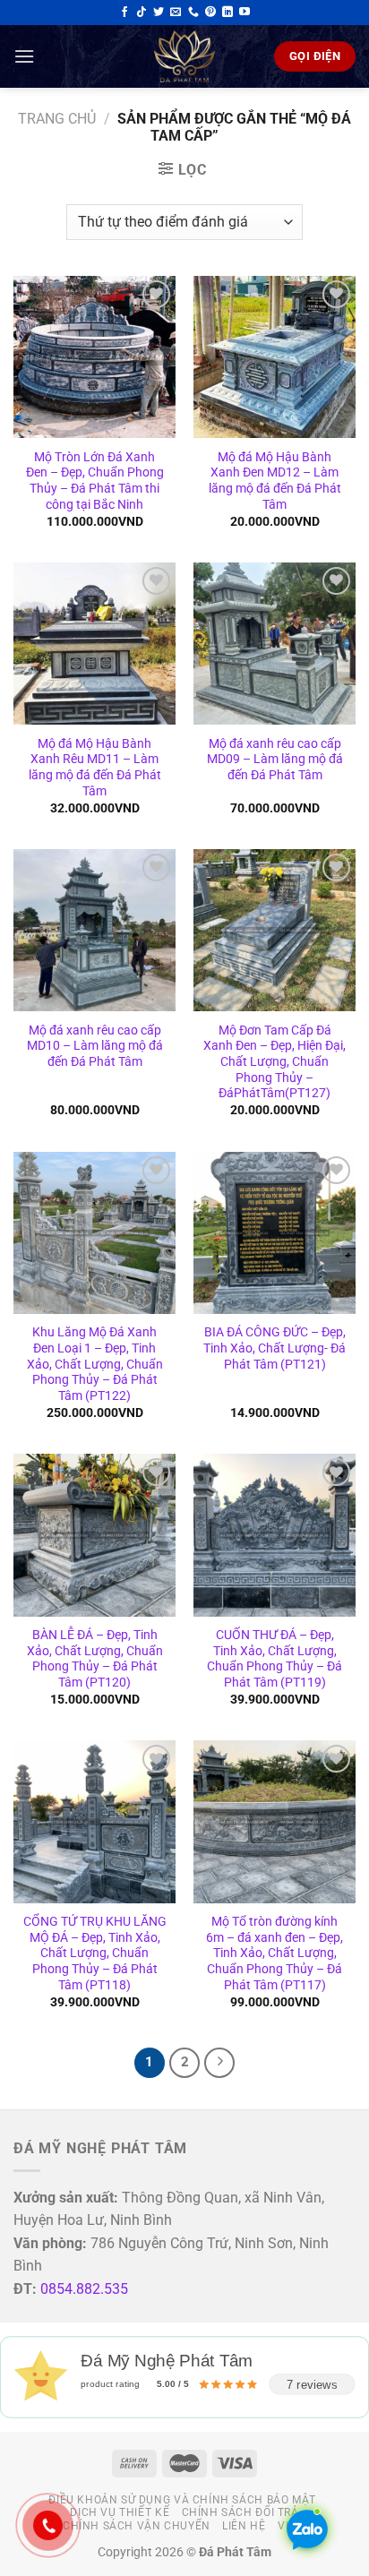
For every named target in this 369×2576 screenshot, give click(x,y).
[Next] (219, 2063)
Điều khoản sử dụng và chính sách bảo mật (182, 2500)
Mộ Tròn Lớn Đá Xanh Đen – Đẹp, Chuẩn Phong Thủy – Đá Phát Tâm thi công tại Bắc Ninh (95, 481)
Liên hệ (244, 2526)
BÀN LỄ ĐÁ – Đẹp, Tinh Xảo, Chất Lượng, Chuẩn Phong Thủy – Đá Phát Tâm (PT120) (95, 1658)
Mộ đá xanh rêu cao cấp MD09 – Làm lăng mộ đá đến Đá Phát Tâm (275, 759)
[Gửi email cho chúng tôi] (176, 13)
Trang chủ (57, 119)
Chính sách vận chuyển (137, 2526)
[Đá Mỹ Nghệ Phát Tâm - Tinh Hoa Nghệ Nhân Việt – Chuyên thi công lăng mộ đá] (184, 56)
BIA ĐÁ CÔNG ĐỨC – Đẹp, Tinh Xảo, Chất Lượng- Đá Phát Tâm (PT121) (275, 1348)
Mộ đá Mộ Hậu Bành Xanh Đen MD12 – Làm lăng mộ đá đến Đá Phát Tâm (275, 481)
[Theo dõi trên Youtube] (245, 13)
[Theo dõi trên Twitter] (159, 13)
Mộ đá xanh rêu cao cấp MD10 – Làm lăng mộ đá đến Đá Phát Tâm (95, 1046)
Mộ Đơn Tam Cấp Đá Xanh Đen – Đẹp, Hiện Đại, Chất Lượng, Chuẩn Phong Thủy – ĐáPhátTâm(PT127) (275, 1062)
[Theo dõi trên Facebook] (124, 13)
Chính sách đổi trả (240, 2512)
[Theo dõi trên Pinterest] (210, 13)
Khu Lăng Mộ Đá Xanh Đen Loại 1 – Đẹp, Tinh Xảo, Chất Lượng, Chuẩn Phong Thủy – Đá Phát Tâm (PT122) (95, 1364)
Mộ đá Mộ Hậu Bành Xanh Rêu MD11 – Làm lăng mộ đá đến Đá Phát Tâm (95, 767)
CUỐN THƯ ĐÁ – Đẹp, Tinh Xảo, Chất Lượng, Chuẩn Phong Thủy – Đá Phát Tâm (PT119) (275, 1658)
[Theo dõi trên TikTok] (142, 13)
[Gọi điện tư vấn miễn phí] (193, 13)
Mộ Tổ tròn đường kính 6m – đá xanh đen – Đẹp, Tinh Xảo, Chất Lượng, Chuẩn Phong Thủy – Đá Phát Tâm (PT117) (275, 1953)
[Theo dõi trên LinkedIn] (227, 13)
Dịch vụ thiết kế (120, 2512)
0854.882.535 (84, 2289)
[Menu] (24, 56)
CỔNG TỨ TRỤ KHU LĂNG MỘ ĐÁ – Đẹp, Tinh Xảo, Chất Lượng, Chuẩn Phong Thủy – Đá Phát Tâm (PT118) (95, 1953)
